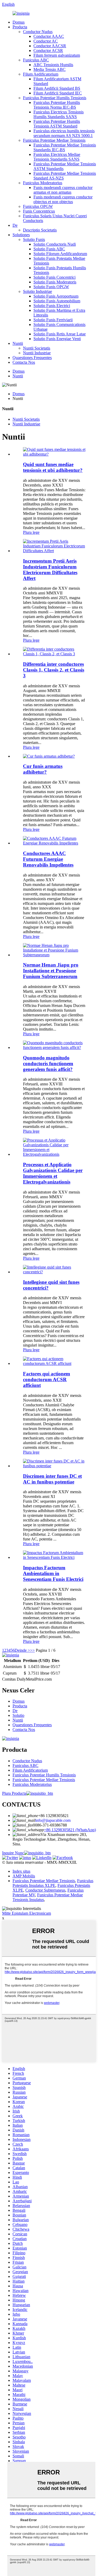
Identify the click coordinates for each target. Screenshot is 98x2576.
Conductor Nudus (38, 32)
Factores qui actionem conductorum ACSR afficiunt (47, 1379)
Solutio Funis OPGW (51, 287)
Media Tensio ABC (50, 69)
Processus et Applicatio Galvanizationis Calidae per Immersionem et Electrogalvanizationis (53, 1173)
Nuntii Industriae (37, 353)
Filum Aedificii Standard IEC (58, 93)
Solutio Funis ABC (49, 249)
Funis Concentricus (39, 211)
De (15, 225)
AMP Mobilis (24, 1876)
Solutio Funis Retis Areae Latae (60, 334)
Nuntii (18, 343)
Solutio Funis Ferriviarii (53, 320)
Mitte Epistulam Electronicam (27, 1913)
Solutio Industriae (38, 291)
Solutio (18, 1715)
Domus (19, 22)
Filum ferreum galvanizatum (57, 55)
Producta (20, 27)
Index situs (21, 1871)
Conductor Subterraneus (45, 1890)
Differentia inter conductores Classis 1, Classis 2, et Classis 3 (54, 670)
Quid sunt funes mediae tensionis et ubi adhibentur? (53, 467)
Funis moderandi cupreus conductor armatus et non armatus (63, 190)
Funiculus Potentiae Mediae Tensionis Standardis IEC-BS (65, 147)
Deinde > (22, 1650)
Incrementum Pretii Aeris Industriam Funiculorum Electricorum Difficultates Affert (50, 570)
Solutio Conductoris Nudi (55, 244)
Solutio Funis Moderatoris (55, 282)
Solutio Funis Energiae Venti (57, 339)
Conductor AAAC (49, 36)
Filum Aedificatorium (41, 74)
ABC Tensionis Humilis (53, 65)
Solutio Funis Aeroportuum (56, 296)
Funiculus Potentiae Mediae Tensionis (54, 140)
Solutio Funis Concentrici (54, 277)
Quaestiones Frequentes (32, 358)
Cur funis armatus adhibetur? (43, 769)
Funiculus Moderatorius (43, 183)
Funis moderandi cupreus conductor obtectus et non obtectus (63, 199)
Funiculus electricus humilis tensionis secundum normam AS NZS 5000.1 (64, 133)
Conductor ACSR (48, 51)
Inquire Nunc (13, 1853)
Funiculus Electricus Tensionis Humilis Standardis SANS (59, 114)
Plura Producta (14, 1793)
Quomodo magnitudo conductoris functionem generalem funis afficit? (48, 1063)
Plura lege (31, 532)
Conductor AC (46, 41)
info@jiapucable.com (53, 1820)
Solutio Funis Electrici (52, 306)
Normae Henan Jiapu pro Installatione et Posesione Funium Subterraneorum (51, 971)
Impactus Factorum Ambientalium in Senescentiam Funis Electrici (53, 1573)
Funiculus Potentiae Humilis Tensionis (55, 98)
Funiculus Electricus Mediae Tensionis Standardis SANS (57, 157)
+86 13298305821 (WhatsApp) (70, 1830)
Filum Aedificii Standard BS (57, 88)
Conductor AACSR (50, 46)
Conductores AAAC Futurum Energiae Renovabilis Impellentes (48, 859)
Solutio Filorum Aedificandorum (60, 254)
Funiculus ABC (36, 60)
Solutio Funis (34, 239)
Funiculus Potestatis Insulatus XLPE (53, 1883)
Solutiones (21, 235)
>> (32, 1650)
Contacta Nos (24, 362)
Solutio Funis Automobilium (57, 301)
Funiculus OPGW (38, 206)
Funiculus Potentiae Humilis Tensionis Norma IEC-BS (57, 105)
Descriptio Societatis (40, 230)
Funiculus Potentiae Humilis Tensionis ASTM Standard (57, 124)
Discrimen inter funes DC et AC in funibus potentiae (52, 1479)
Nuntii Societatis (37, 348)
